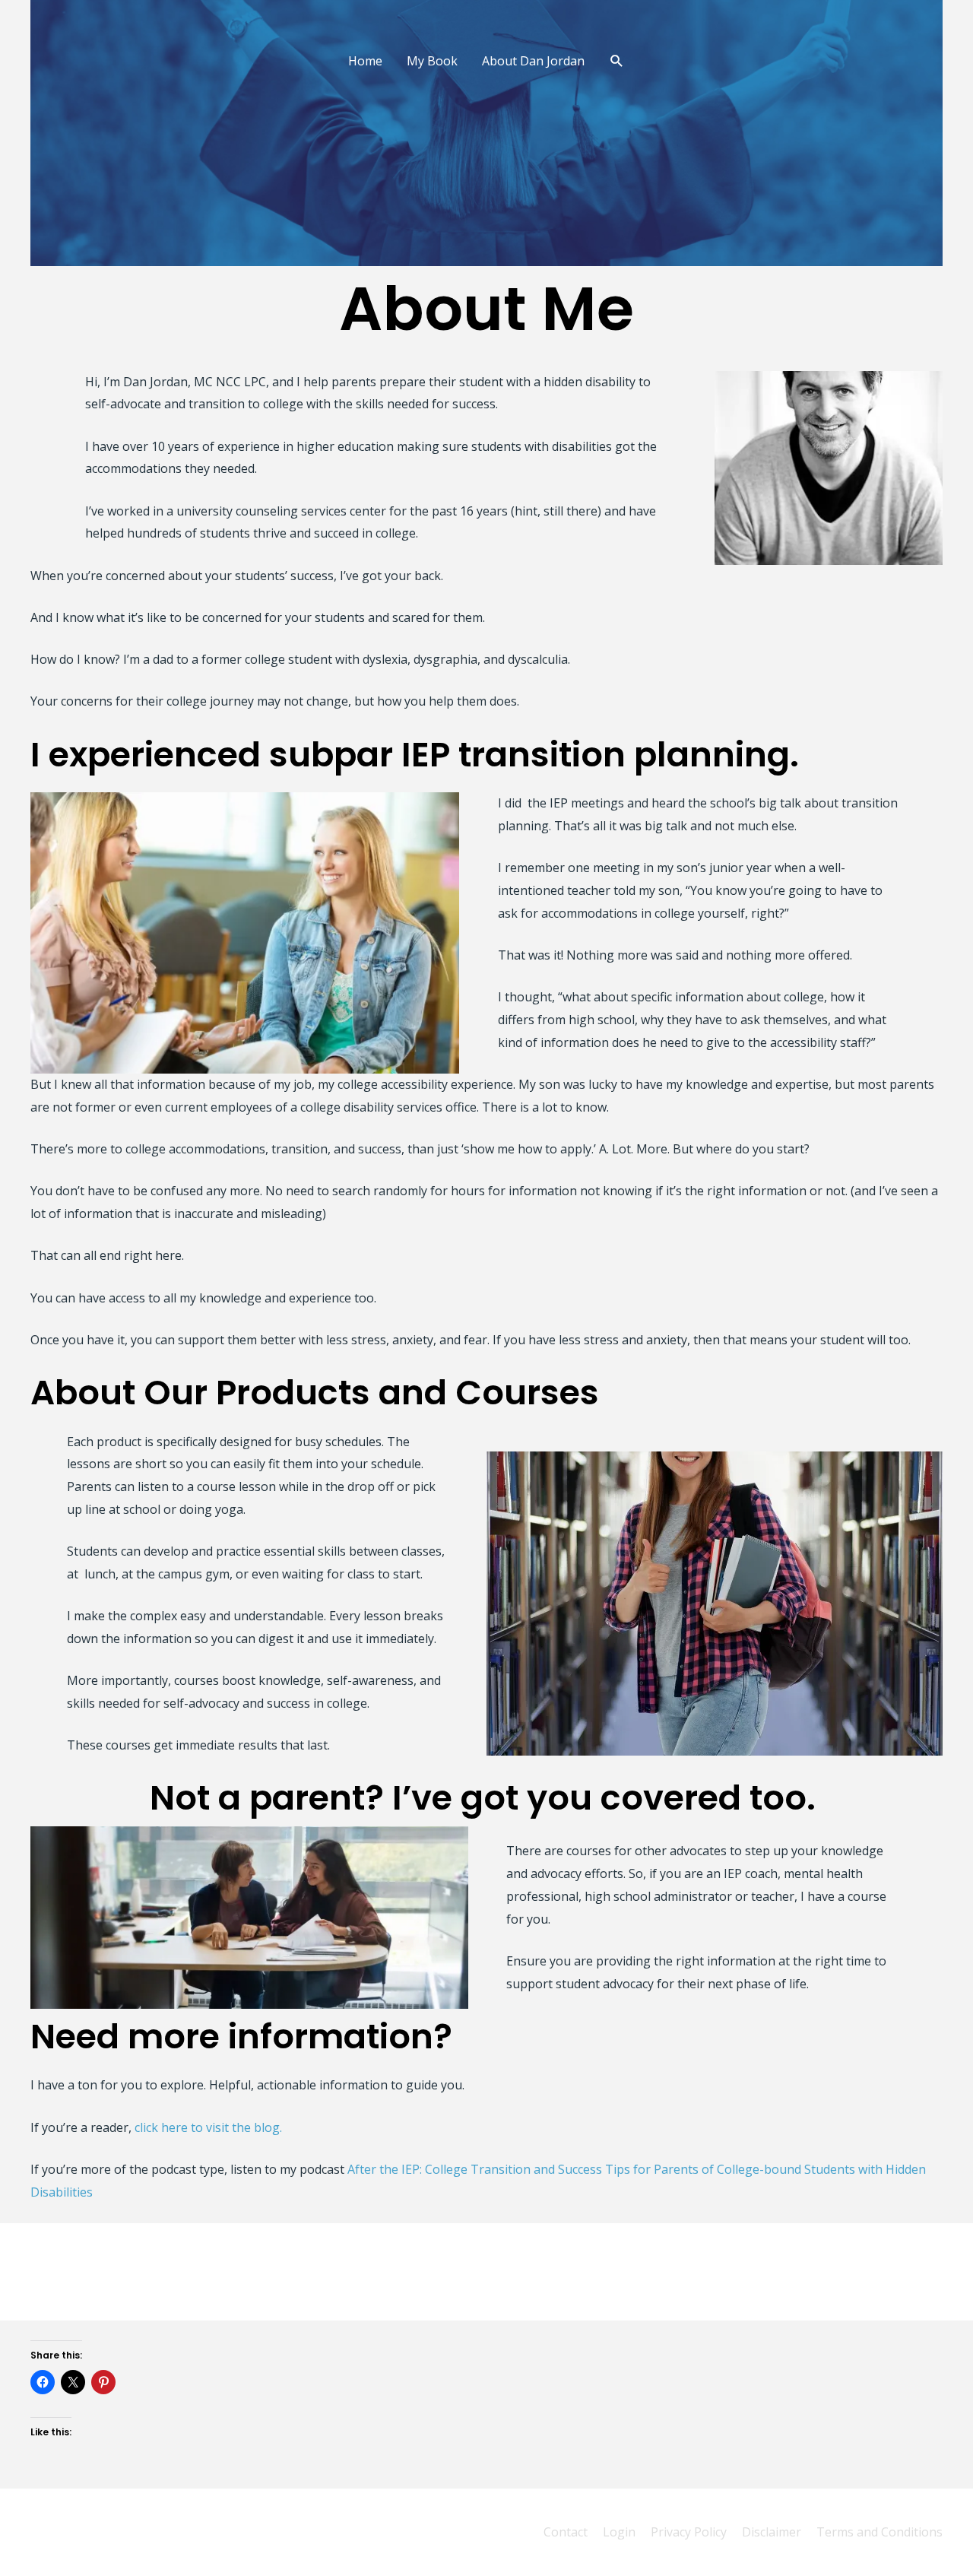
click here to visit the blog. (210, 2127)
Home (365, 61)
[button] (617, 61)
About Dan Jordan (533, 61)
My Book (432, 61)
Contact (566, 2532)
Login (619, 2532)
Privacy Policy (689, 2532)
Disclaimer (772, 2532)
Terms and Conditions (880, 2532)
